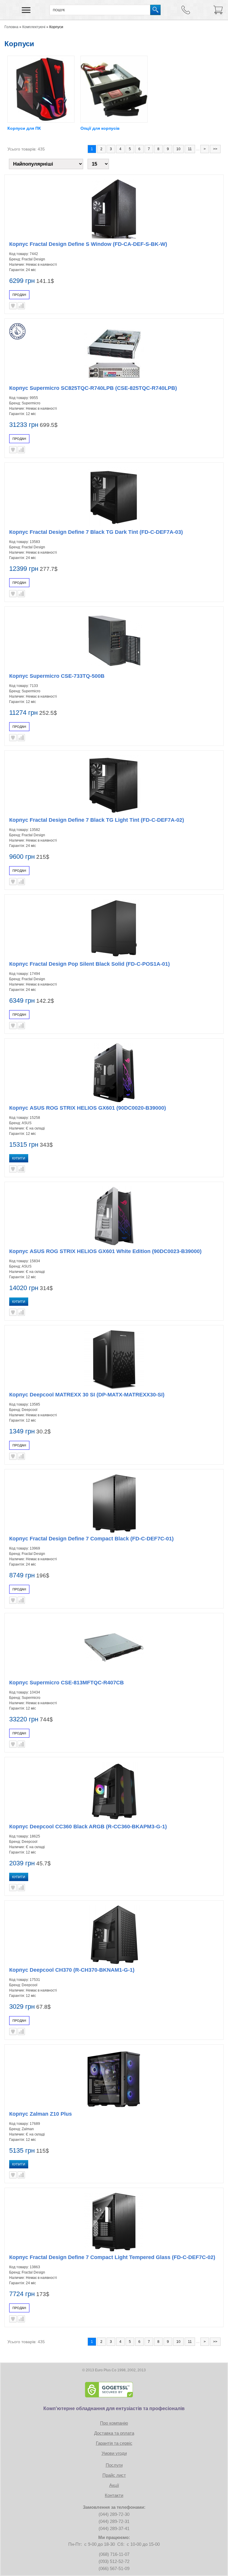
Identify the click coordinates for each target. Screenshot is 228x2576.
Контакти (114, 2495)
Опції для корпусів (100, 128)
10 (178, 149)
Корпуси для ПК (24, 128)
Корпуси (56, 27)
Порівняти (21, 306)
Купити (19, 1158)
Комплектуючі (34, 27)
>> (215, 149)
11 (190, 149)
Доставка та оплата (114, 2433)
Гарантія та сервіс (114, 2443)
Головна (11, 27)
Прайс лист (114, 2475)
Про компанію (114, 2423)
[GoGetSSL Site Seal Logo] (114, 2390)
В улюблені (13, 306)
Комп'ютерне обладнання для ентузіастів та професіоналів (114, 2408)
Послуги (114, 2465)
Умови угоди (114, 2453)
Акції (114, 2485)
